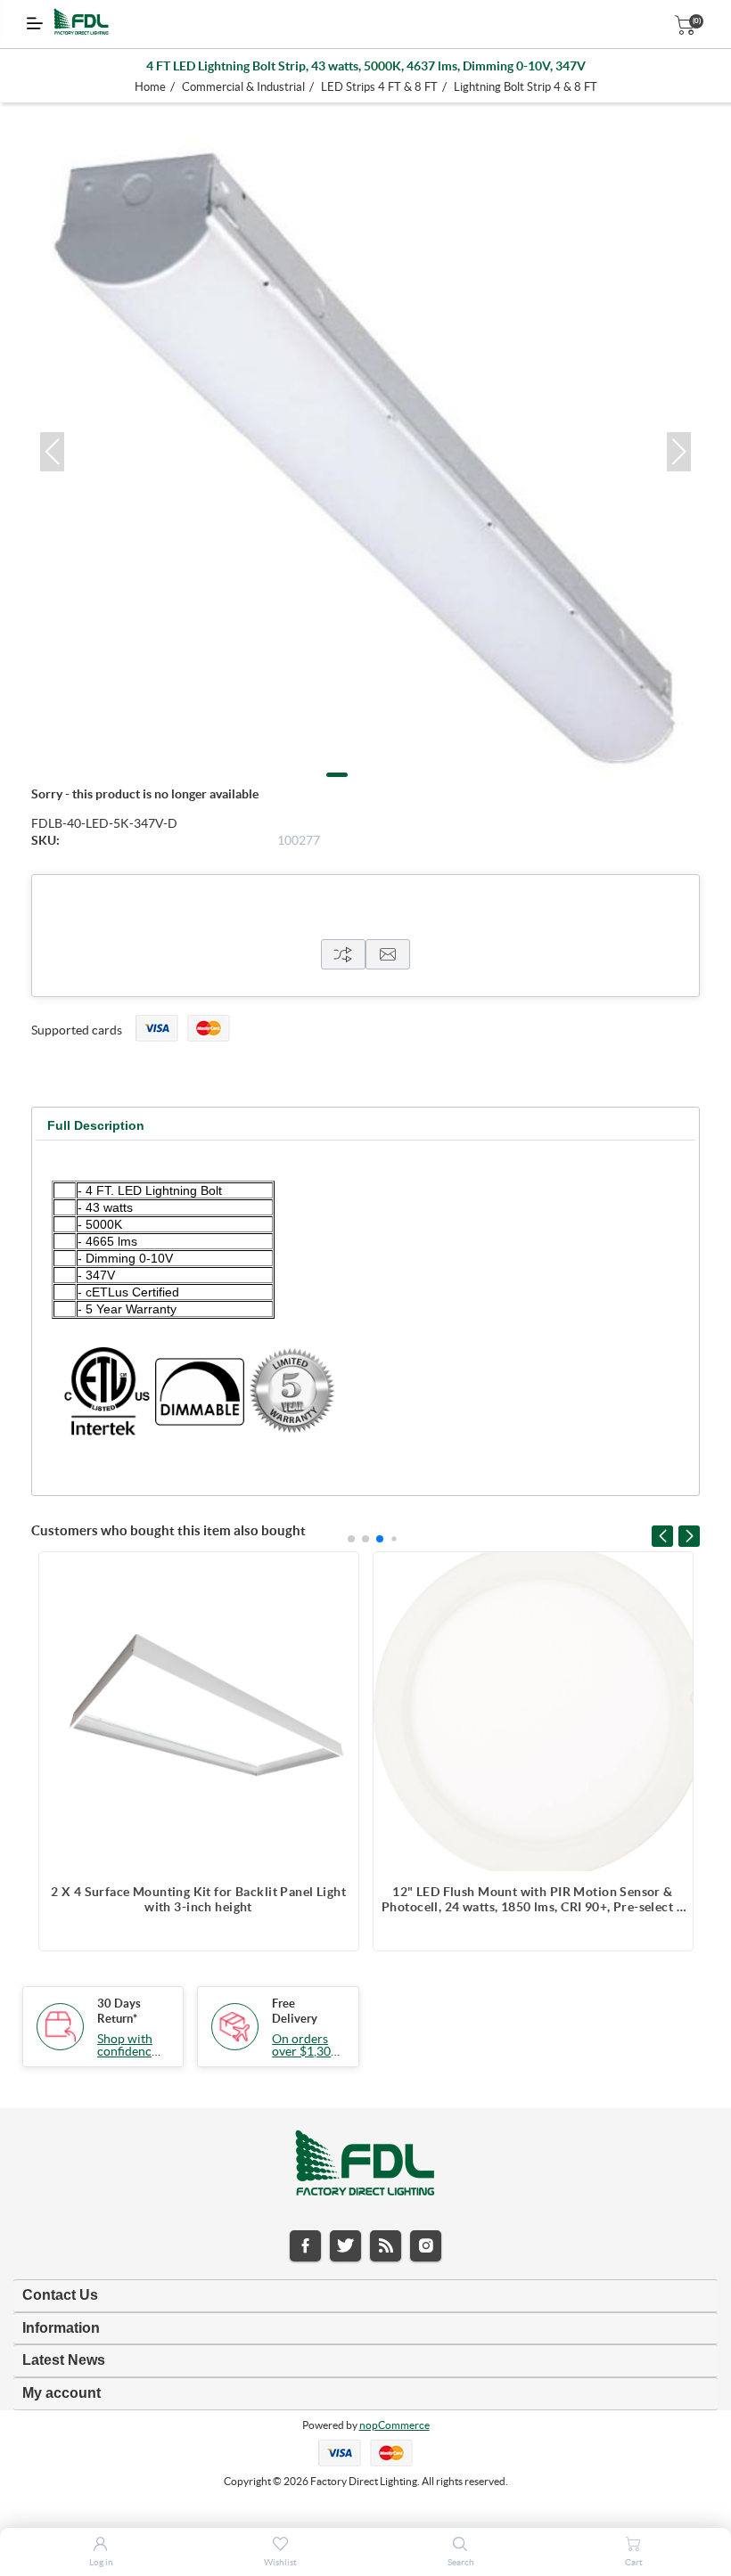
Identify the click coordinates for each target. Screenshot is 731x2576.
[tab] (96, 1126)
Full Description (96, 1125)
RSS (386, 2246)
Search (461, 2562)
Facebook (305, 2246)
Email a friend (388, 954)
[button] (52, 452)
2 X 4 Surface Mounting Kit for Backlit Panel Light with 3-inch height (198, 1899)
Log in (101, 2562)
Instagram (426, 2246)
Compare (343, 954)
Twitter (345, 2246)
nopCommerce (394, 2425)
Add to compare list (336, 1574)
